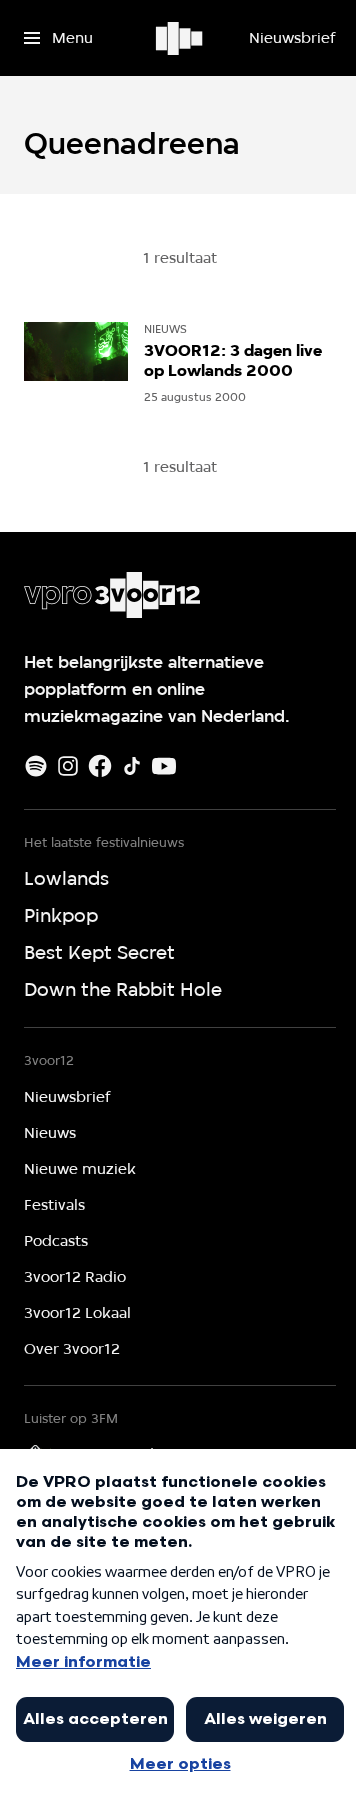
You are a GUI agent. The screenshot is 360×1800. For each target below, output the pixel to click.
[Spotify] (36, 766)
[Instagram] (68, 766)
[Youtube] (164, 766)
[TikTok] (132, 766)
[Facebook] (100, 766)
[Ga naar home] (180, 38)
